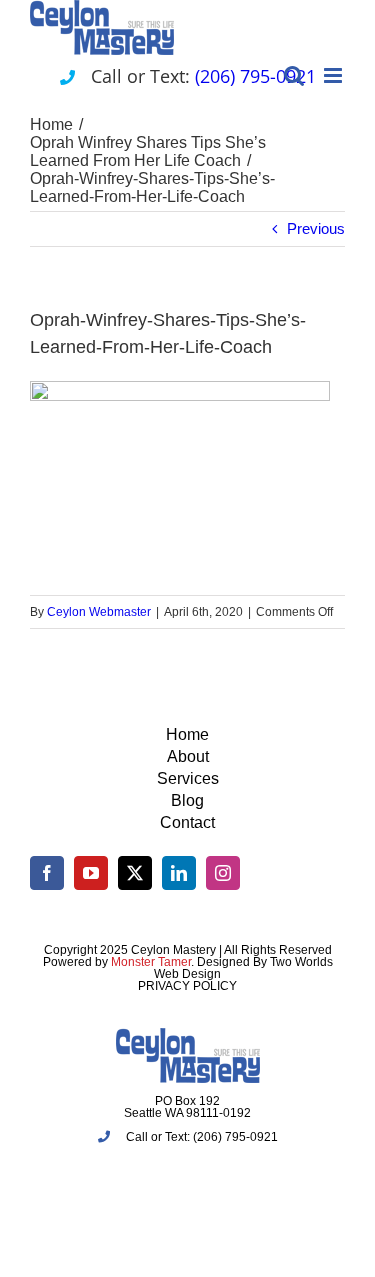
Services (188, 778)
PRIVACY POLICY (187, 986)
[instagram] (223, 873)
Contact (187, 822)
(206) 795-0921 (255, 76)
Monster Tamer (151, 962)
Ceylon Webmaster (99, 612)
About (188, 756)
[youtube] (91, 873)
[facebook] (47, 873)
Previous (316, 228)
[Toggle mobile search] (294, 75)
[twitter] (135, 873)
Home (187, 734)
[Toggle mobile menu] (334, 75)
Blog (187, 800)
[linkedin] (179, 873)
